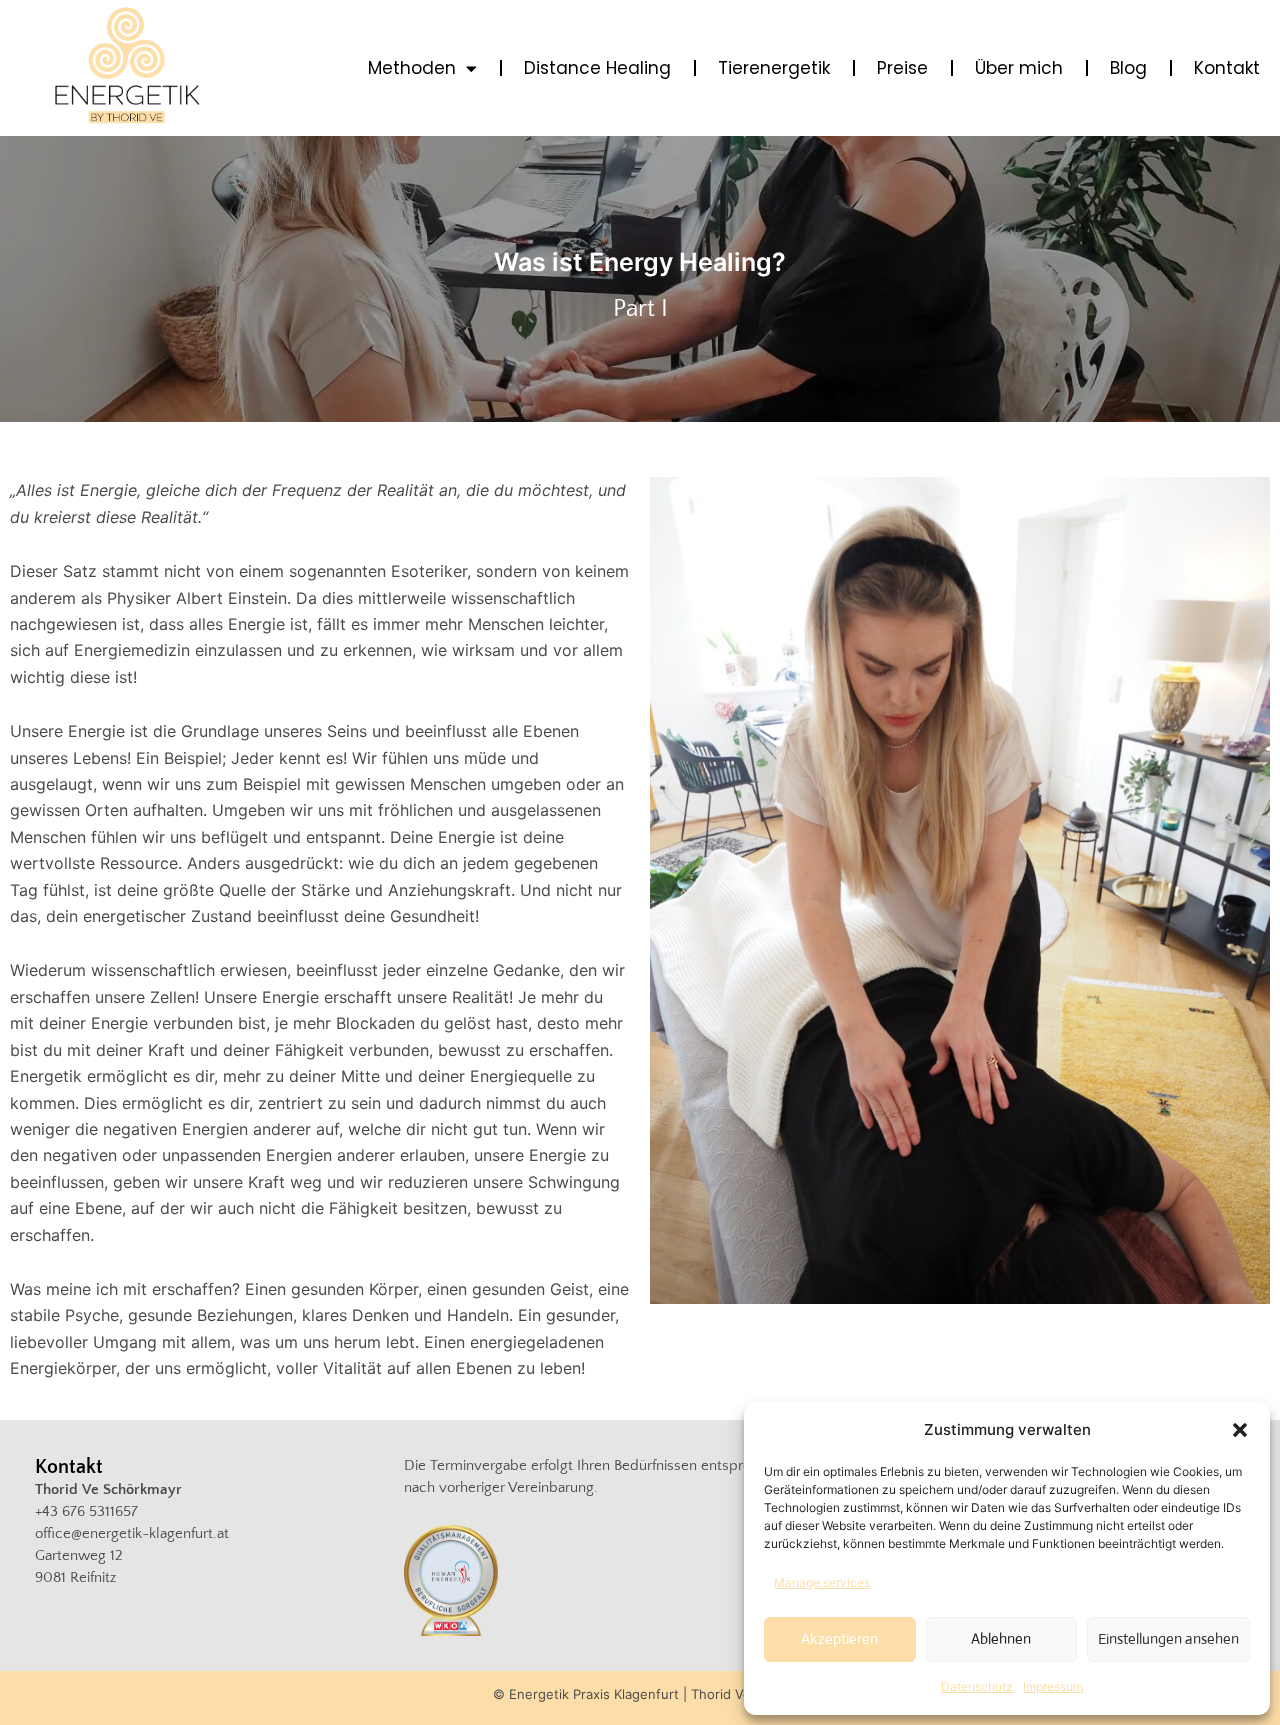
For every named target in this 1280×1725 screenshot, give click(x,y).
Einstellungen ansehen (1168, 1638)
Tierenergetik (774, 68)
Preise (902, 68)
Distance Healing (597, 68)
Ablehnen (1001, 1638)
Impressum (1053, 1686)
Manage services (822, 1582)
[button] (1240, 1430)
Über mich (1019, 68)
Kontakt (1227, 68)
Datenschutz (977, 1686)
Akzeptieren (839, 1638)
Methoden (412, 68)
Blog (1128, 68)
